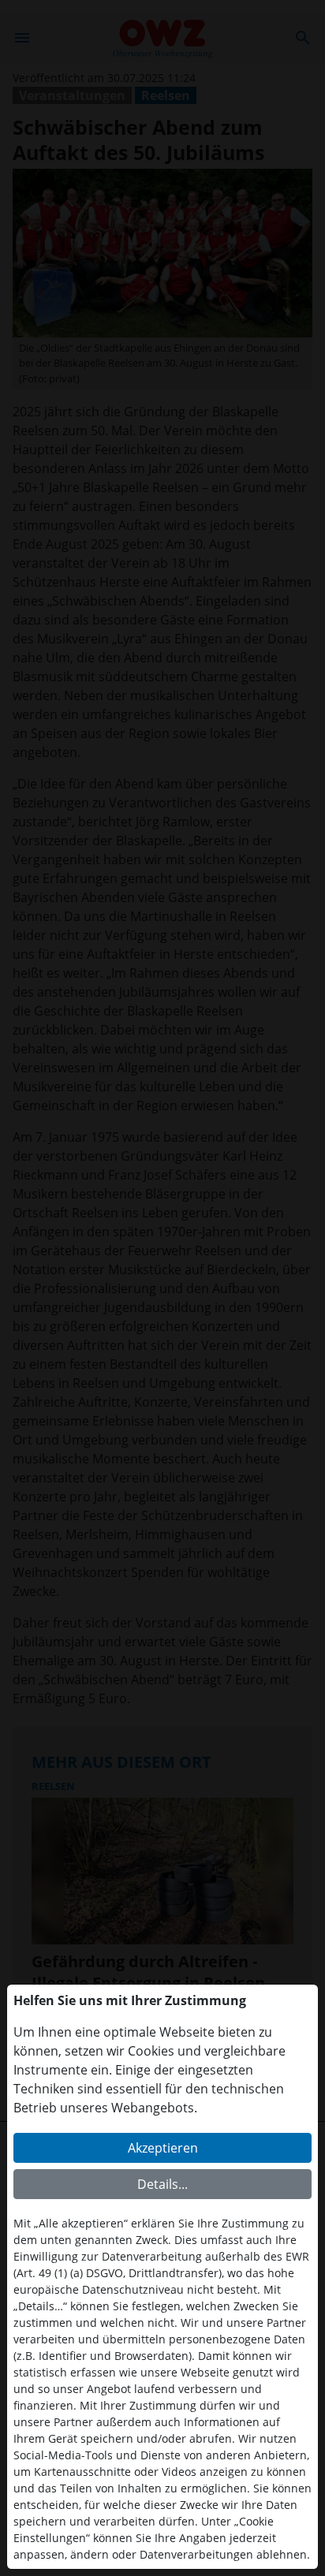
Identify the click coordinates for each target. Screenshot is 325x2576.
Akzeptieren (163, 2148)
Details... (162, 2184)
